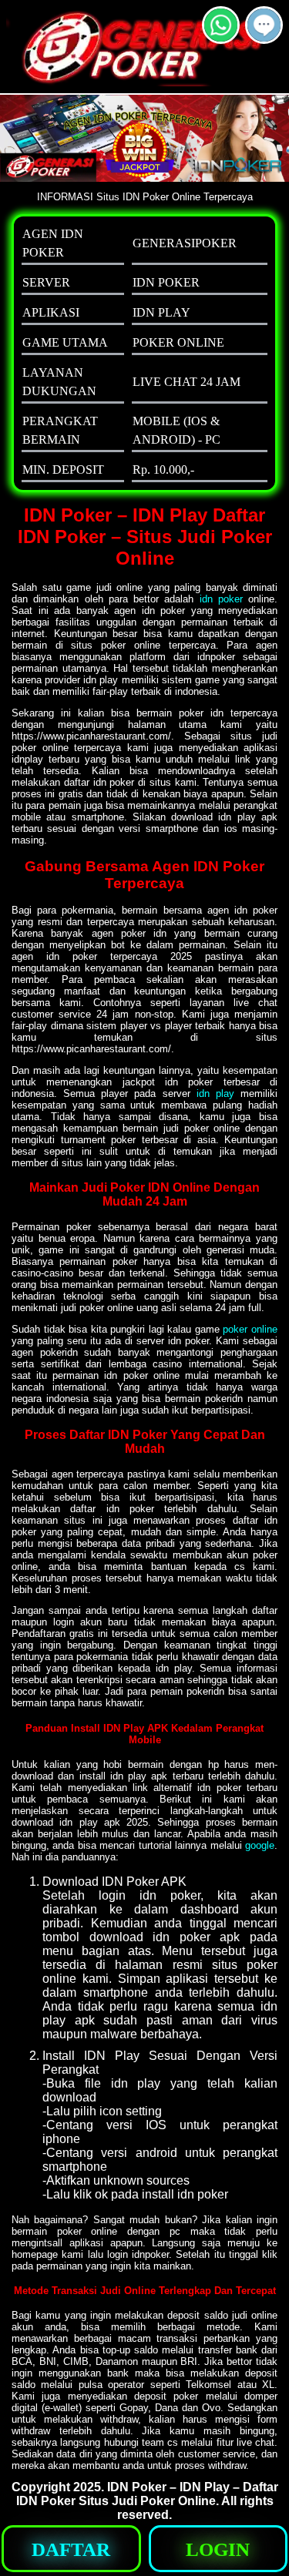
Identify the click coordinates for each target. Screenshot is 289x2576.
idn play (215, 1093)
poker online (250, 1329)
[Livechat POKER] (264, 37)
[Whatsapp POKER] (221, 37)
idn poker (221, 599)
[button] (264, 25)
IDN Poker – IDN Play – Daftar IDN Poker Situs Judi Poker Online (147, 2494)
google (260, 1845)
